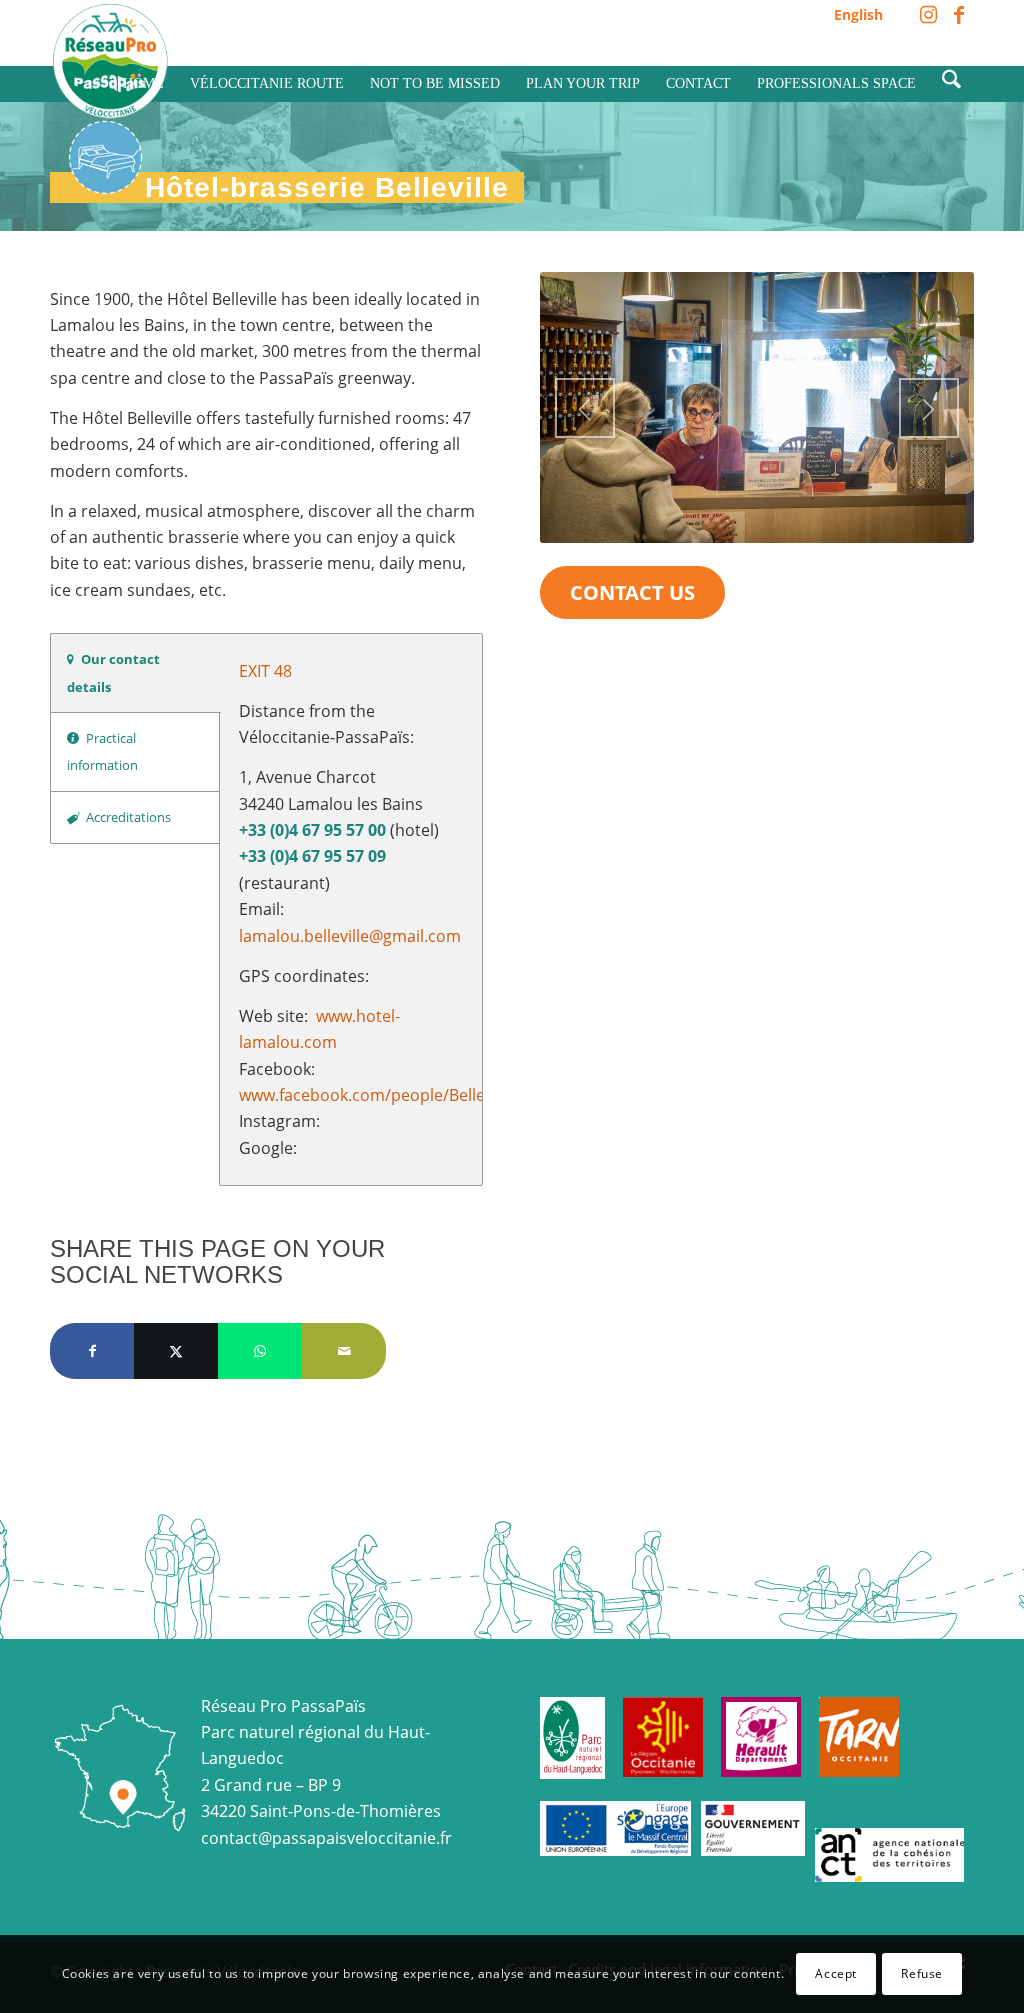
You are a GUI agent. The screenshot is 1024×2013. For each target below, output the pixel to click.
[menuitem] (853, 15)
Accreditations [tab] (128, 817)
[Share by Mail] (344, 1351)
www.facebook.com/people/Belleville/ (379, 1095)
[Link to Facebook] (959, 15)
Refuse (922, 1973)
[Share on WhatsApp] (260, 1351)
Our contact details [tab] (113, 672)
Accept (836, 1973)
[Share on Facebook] (92, 1351)
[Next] (929, 408)
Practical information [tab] (102, 751)
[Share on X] (176, 1351)
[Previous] (585, 408)
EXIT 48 (265, 671)
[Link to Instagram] (928, 15)
